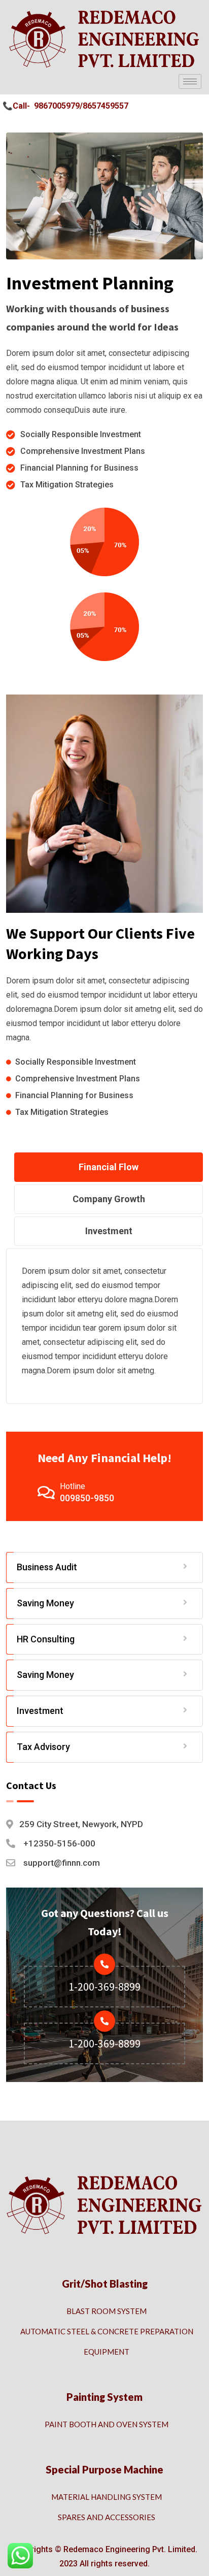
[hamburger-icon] (190, 81)
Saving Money (45, 1603)
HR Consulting (46, 1639)
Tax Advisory (43, 1747)
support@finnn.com (62, 1863)
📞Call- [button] (16, 106)
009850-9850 (87, 1498)
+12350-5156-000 (59, 1843)
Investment (40, 1711)
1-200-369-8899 (104, 1987)
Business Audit (47, 1567)
